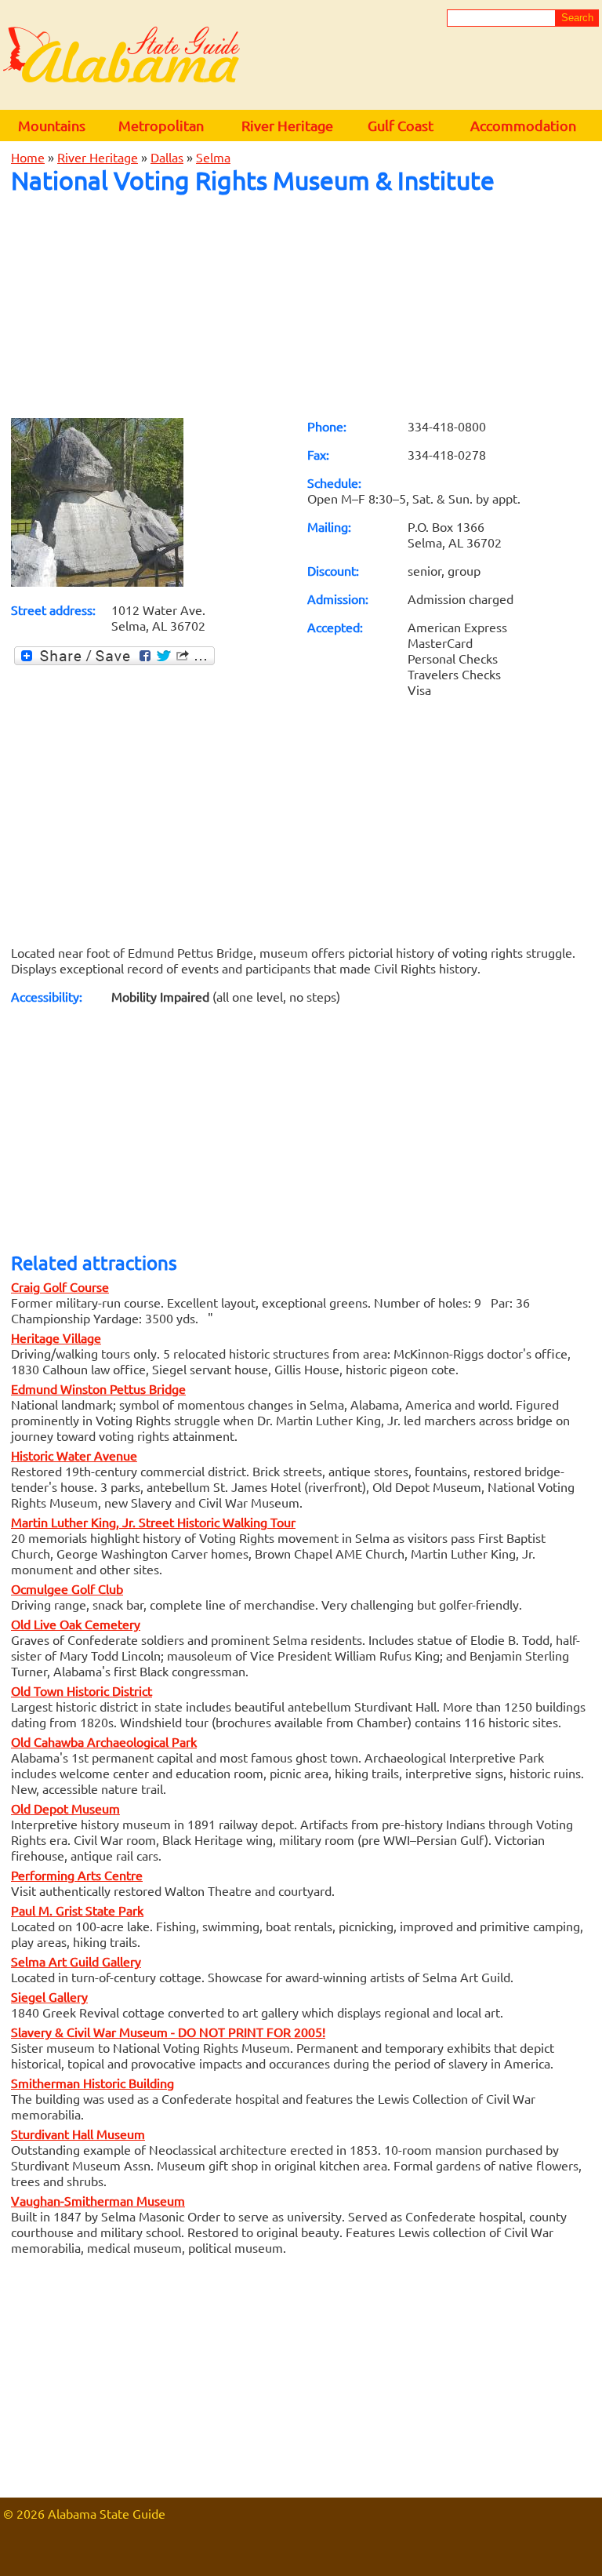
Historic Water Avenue (74, 1455)
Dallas (167, 157)
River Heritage (287, 125)
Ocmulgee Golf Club (67, 1588)
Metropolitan (161, 125)
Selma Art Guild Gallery (76, 1961)
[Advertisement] (301, 306)
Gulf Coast (401, 125)
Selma (213, 157)
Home (28, 157)
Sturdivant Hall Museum (78, 2134)
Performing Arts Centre (77, 1875)
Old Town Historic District (82, 1690)
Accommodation (523, 125)
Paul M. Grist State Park (77, 1910)
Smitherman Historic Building (92, 2083)
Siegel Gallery (49, 1996)
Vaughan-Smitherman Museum (98, 2200)
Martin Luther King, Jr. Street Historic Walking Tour (153, 1522)
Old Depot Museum (65, 1808)
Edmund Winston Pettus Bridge (98, 1388)
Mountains (52, 125)
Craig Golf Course (60, 1286)
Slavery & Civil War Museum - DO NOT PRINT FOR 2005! (168, 2032)
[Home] (121, 56)
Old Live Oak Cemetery (76, 1624)
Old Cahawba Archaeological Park (104, 1741)
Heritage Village (56, 1337)
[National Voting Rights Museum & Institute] (97, 581)
